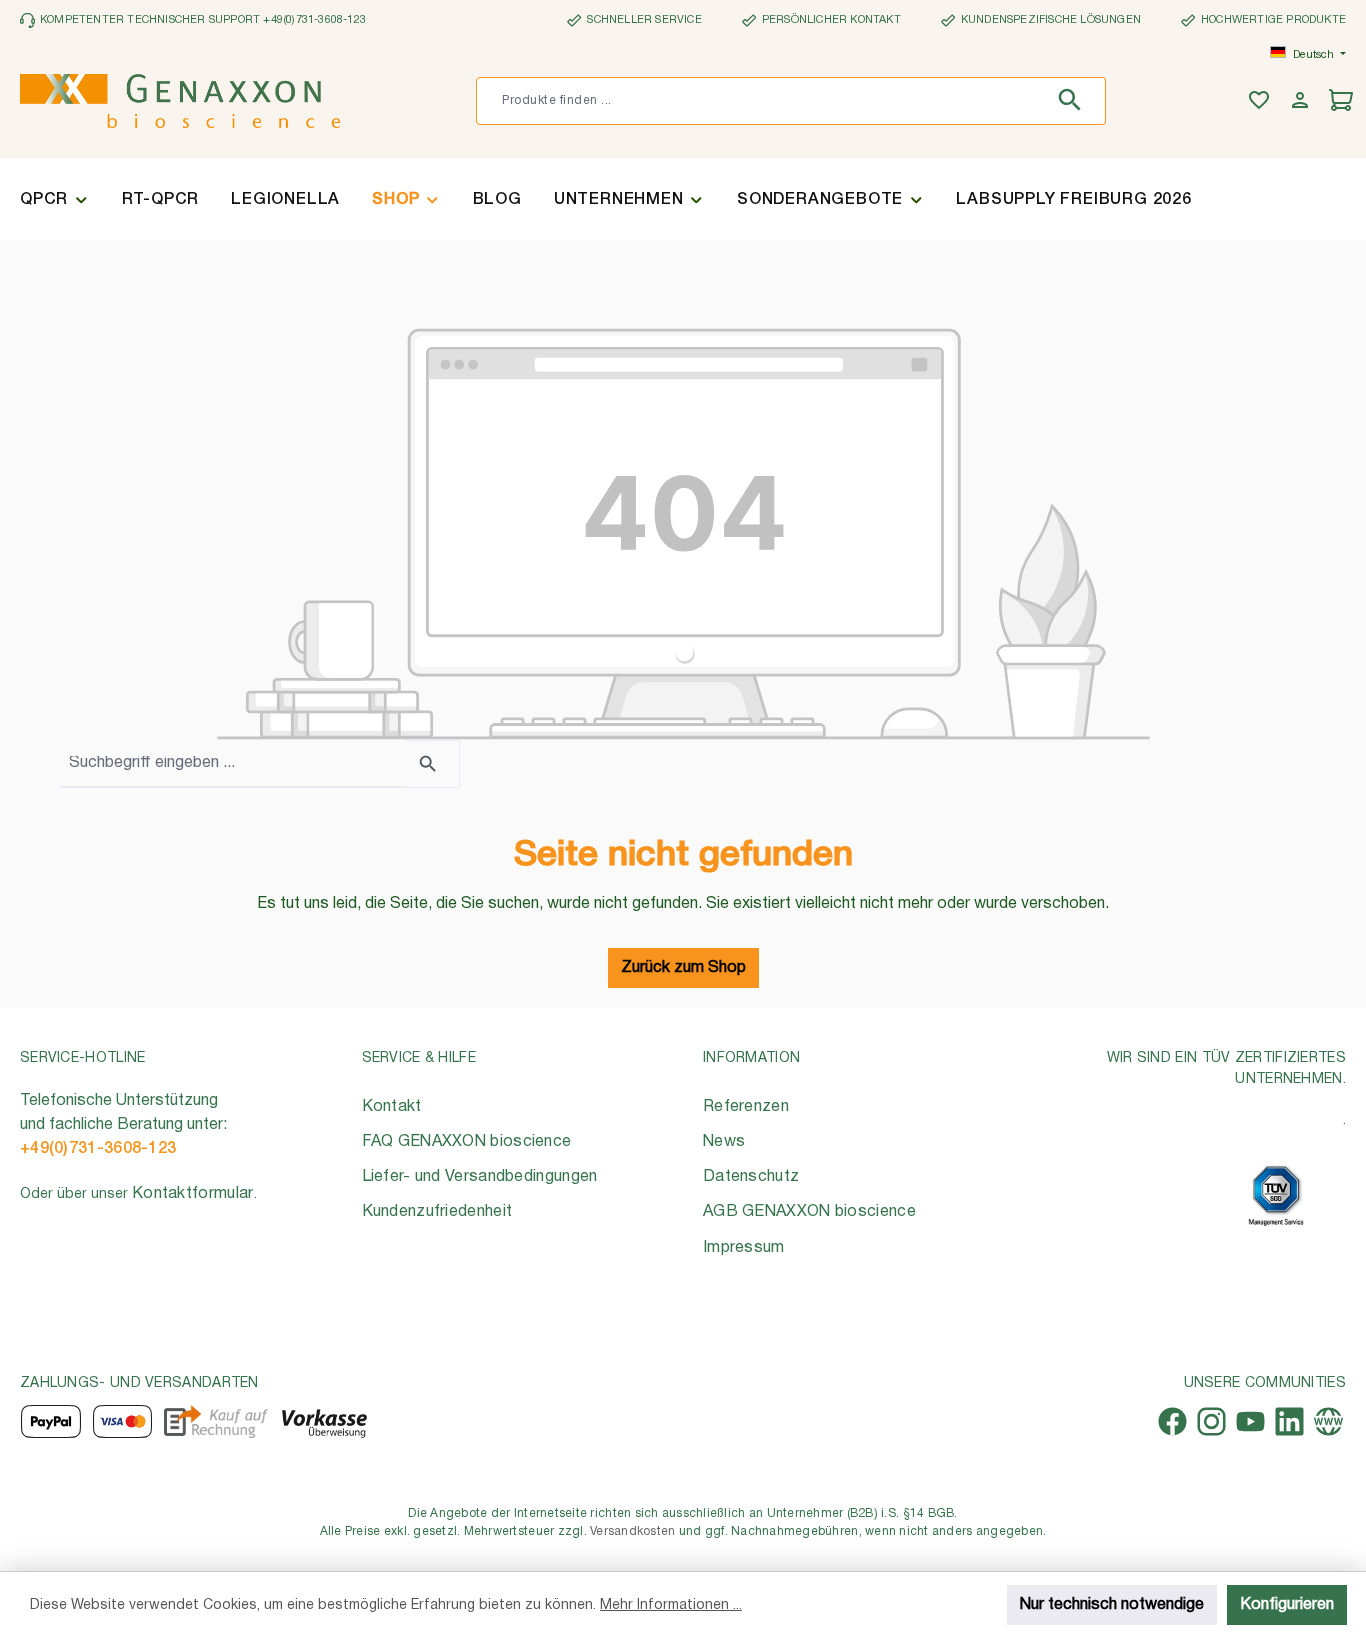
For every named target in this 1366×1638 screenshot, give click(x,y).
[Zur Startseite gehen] (180, 101)
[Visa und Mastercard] (123, 1421)
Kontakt (392, 1107)
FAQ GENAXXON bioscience (467, 1142)
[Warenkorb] (1343, 101)
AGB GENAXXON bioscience (809, 1212)
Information (751, 1058)
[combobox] (760, 101)
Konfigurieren (1287, 1605)
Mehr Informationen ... (671, 1605)
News (724, 1142)
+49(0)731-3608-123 (98, 1149)
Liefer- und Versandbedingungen (480, 1177)
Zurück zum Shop (683, 968)
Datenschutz (751, 1177)
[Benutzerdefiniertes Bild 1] (1276, 1195)
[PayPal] (51, 1421)
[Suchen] (1074, 101)
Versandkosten (632, 1531)
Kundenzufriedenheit (437, 1212)
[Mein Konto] (1302, 101)
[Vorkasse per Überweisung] (323, 1421)
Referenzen (746, 1107)
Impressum (744, 1248)
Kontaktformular (193, 1194)
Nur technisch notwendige (1112, 1605)
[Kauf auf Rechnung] (215, 1421)
